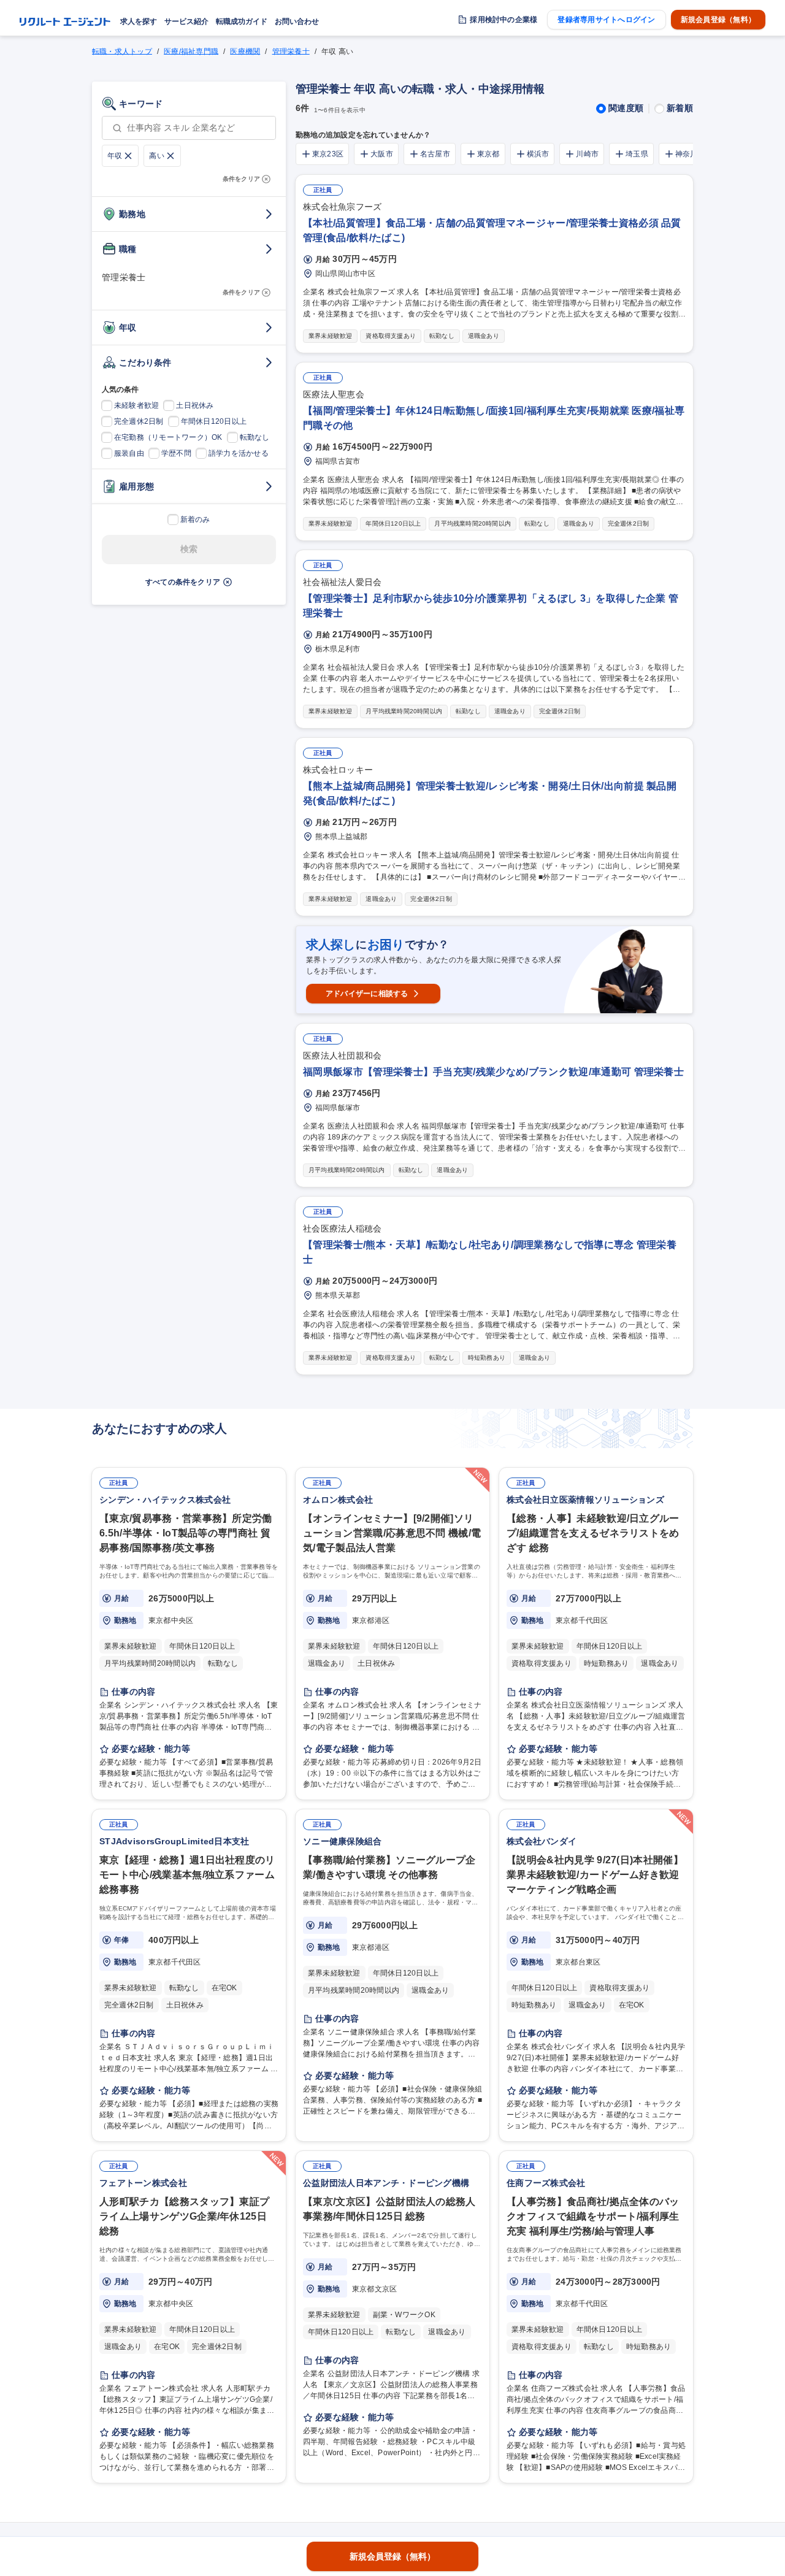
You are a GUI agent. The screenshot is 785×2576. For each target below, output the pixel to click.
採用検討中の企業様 (504, 20)
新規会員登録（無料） (718, 20)
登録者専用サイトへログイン (606, 20)
